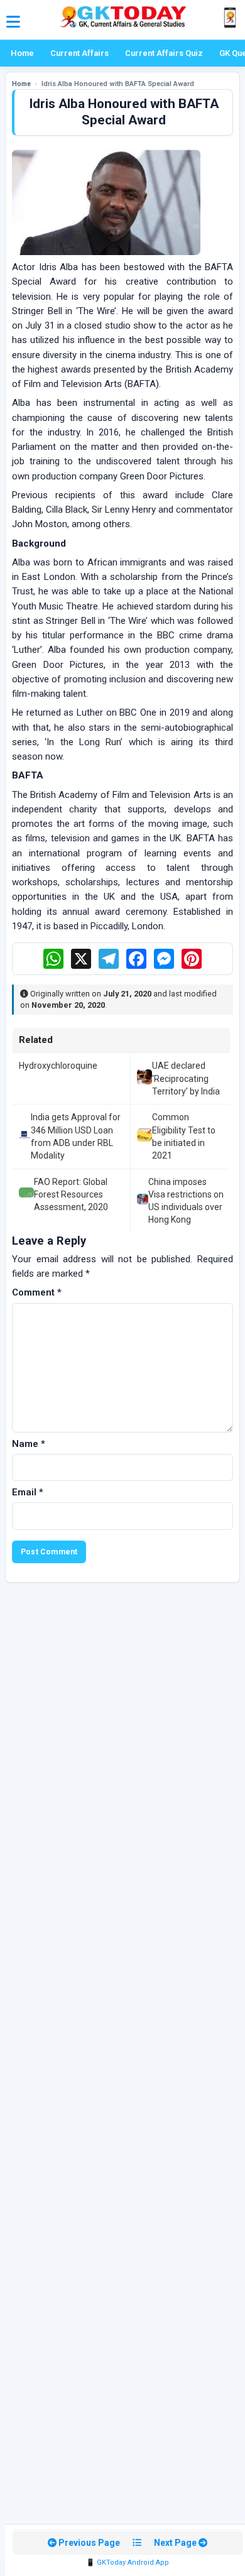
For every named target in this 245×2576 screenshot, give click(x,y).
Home (22, 53)
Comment (37, 1292)
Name (29, 1444)
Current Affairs (79, 53)
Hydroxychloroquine (58, 1066)
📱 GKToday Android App (128, 2562)
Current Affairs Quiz (164, 53)
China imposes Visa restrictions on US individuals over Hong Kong (186, 1201)
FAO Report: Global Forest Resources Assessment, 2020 (71, 1195)
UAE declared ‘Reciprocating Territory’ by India (186, 1078)
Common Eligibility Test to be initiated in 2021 (184, 1136)
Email (28, 1492)
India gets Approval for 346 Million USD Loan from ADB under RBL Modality (76, 1136)
